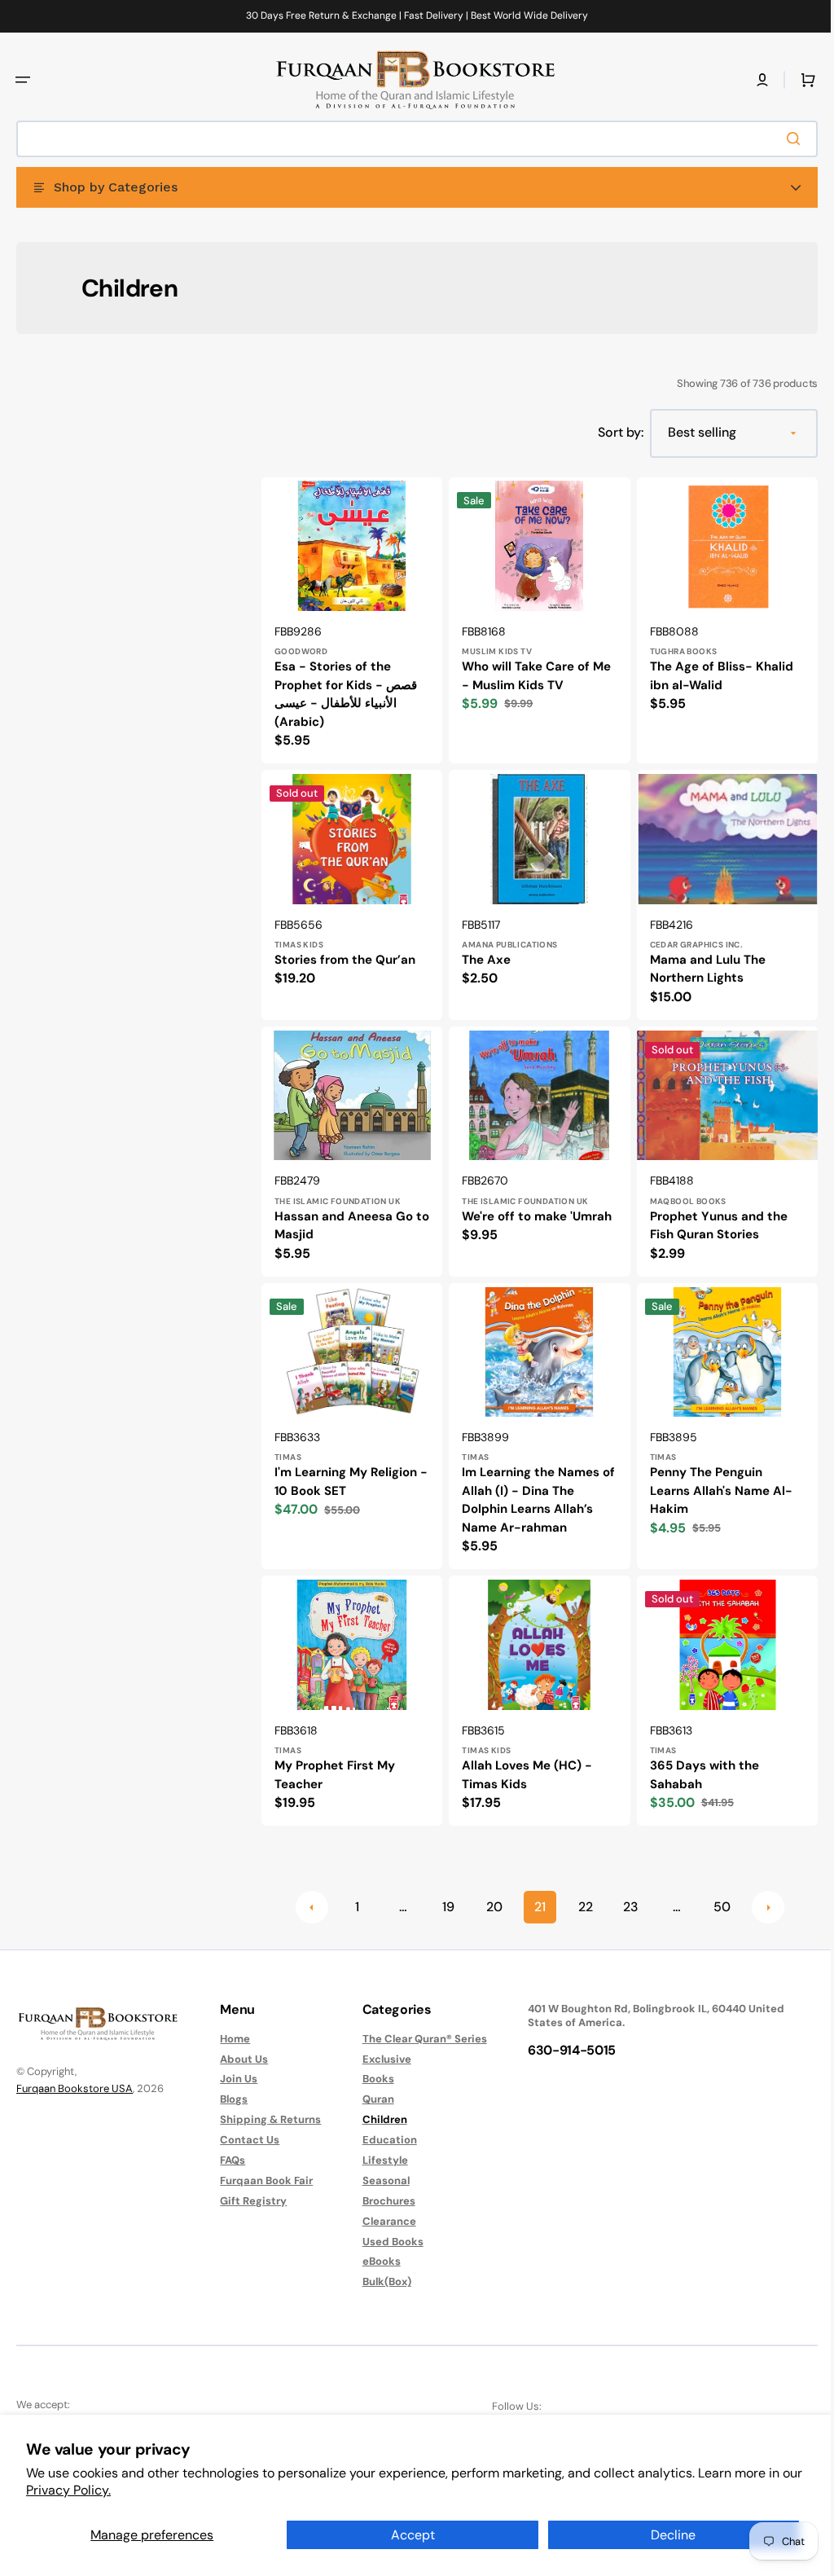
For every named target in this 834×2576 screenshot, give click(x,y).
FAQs (228, 2160)
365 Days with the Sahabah (696, 1760)
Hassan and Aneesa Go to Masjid (344, 1217)
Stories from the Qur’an (345, 954)
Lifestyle (377, 2160)
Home (231, 2038)
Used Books (385, 2241)
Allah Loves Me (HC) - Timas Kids (523, 1760)
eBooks (373, 2261)
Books (370, 2079)
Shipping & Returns (266, 2119)
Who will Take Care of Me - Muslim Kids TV (532, 673)
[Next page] (762, 1892)
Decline (673, 2535)
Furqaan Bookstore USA (75, 2088)
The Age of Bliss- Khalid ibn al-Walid (713, 673)
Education (382, 2140)
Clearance (381, 2220)
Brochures (381, 2201)
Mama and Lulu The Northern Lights (700, 963)
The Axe (482, 954)
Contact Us (246, 2140)
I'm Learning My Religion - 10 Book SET (346, 1470)
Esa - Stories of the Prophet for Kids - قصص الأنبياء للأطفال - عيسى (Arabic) (346, 692)
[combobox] (411, 139)
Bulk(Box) (379, 2281)
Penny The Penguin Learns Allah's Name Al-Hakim (713, 1479)
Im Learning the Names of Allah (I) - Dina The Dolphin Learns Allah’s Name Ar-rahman (527, 1488)
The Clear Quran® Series (417, 2038)
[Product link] (350, 619)
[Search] (784, 138)
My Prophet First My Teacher (335, 1760)
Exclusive (379, 2058)
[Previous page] (305, 1892)
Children (377, 2119)
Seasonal (378, 2180)
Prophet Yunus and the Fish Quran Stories (711, 1217)
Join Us (235, 2079)
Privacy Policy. (68, 2490)
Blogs (230, 2099)
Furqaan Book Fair (262, 2180)
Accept (413, 2535)
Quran (370, 2099)
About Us (240, 2058)
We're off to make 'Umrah (533, 1207)
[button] (23, 80)
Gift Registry (249, 2201)
